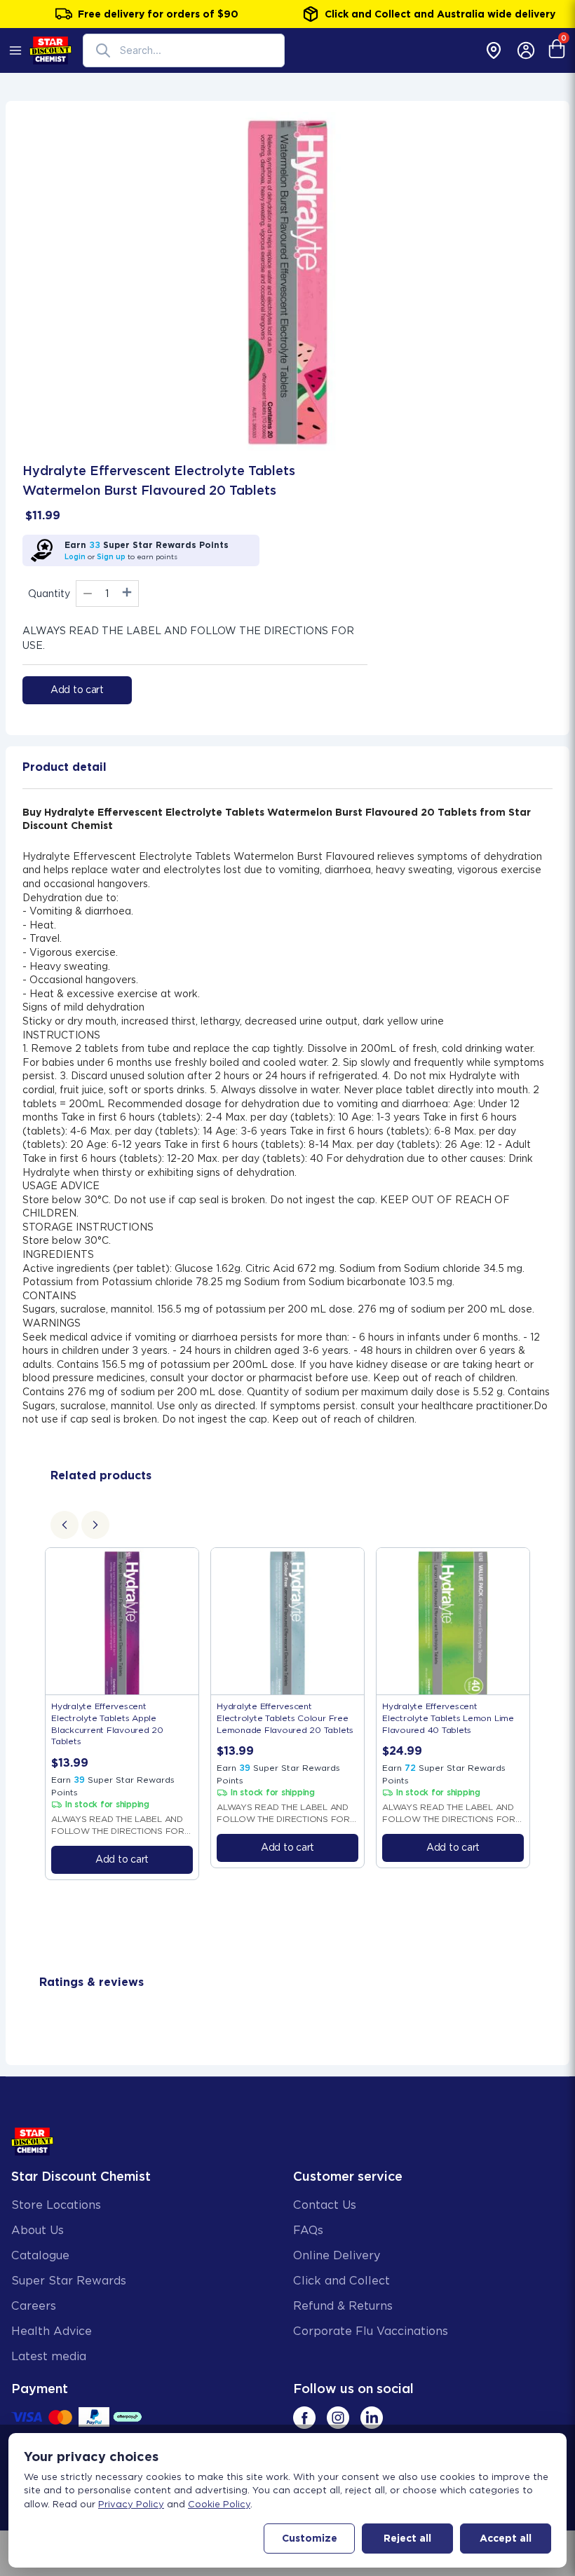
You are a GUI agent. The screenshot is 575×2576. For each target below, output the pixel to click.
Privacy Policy (131, 2504)
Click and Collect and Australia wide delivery (440, 14)
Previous (29, 1713)
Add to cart (77, 690)
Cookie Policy (219, 2504)
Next (546, 1713)
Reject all (407, 2538)
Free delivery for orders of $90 (158, 14)
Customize (310, 2538)
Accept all (506, 2538)
